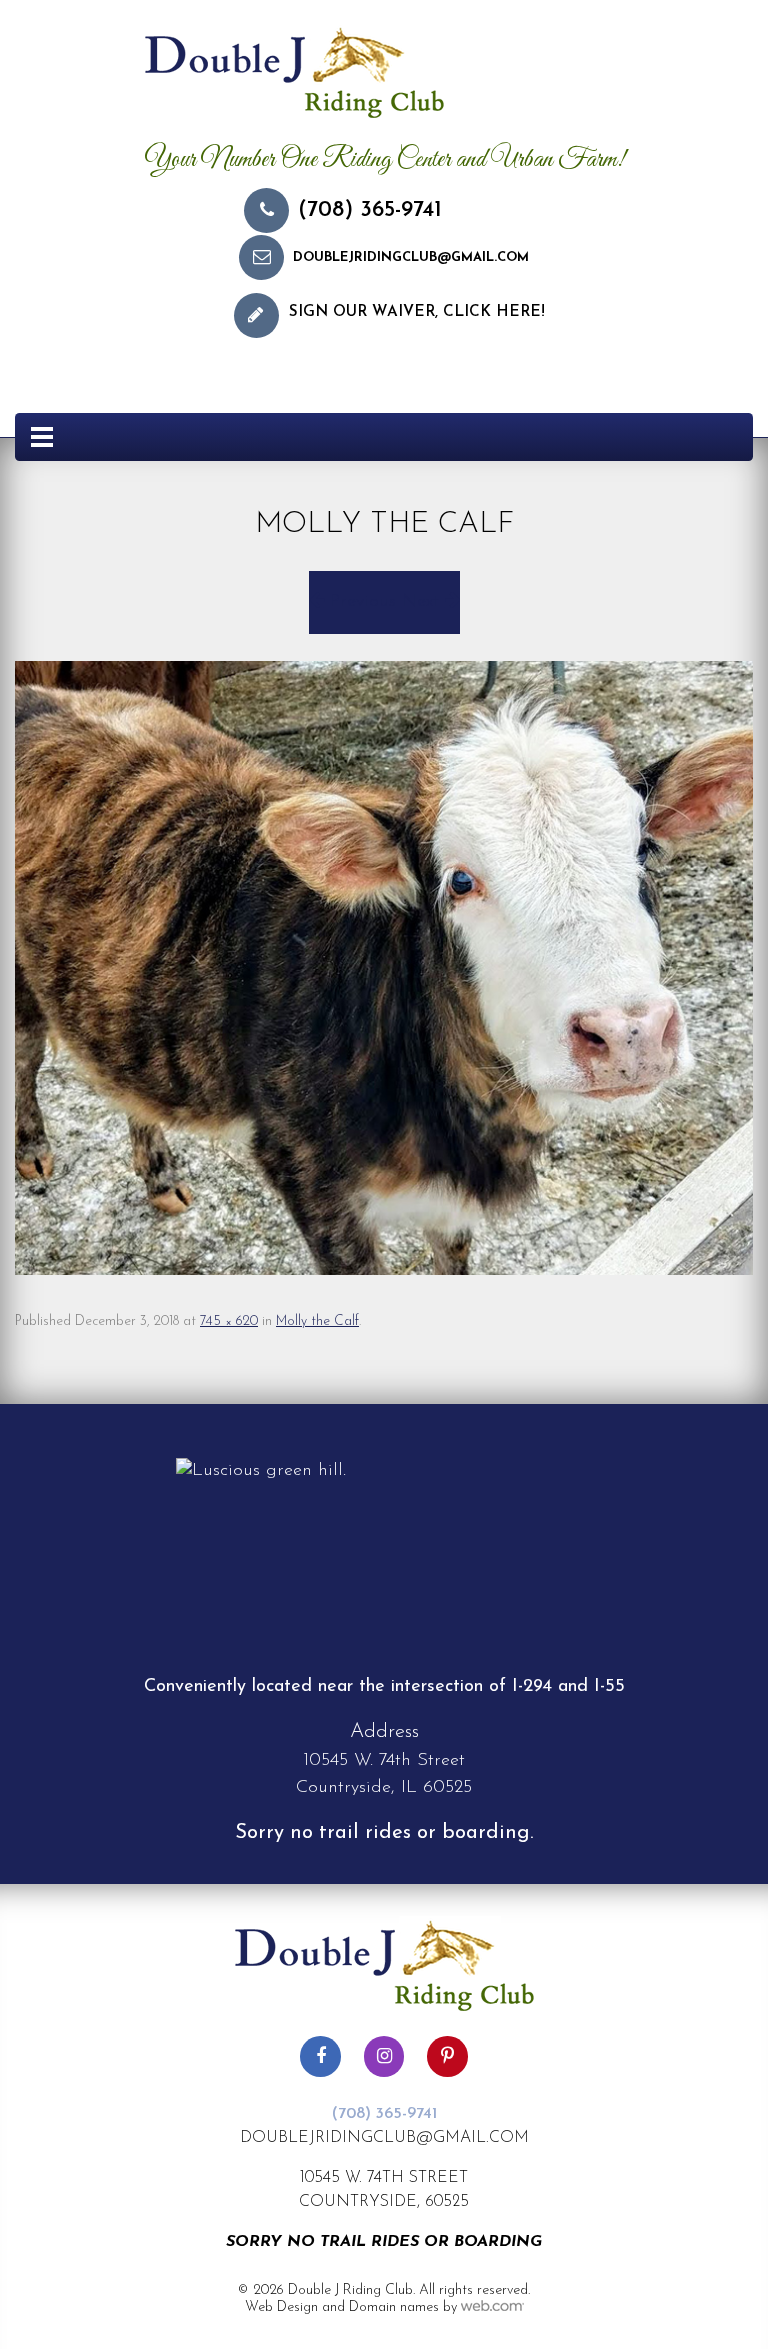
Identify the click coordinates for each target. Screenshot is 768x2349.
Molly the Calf (317, 1321)
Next (423, 602)
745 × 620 (229, 1321)
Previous (360, 602)
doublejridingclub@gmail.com (411, 257)
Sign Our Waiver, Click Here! (417, 312)
